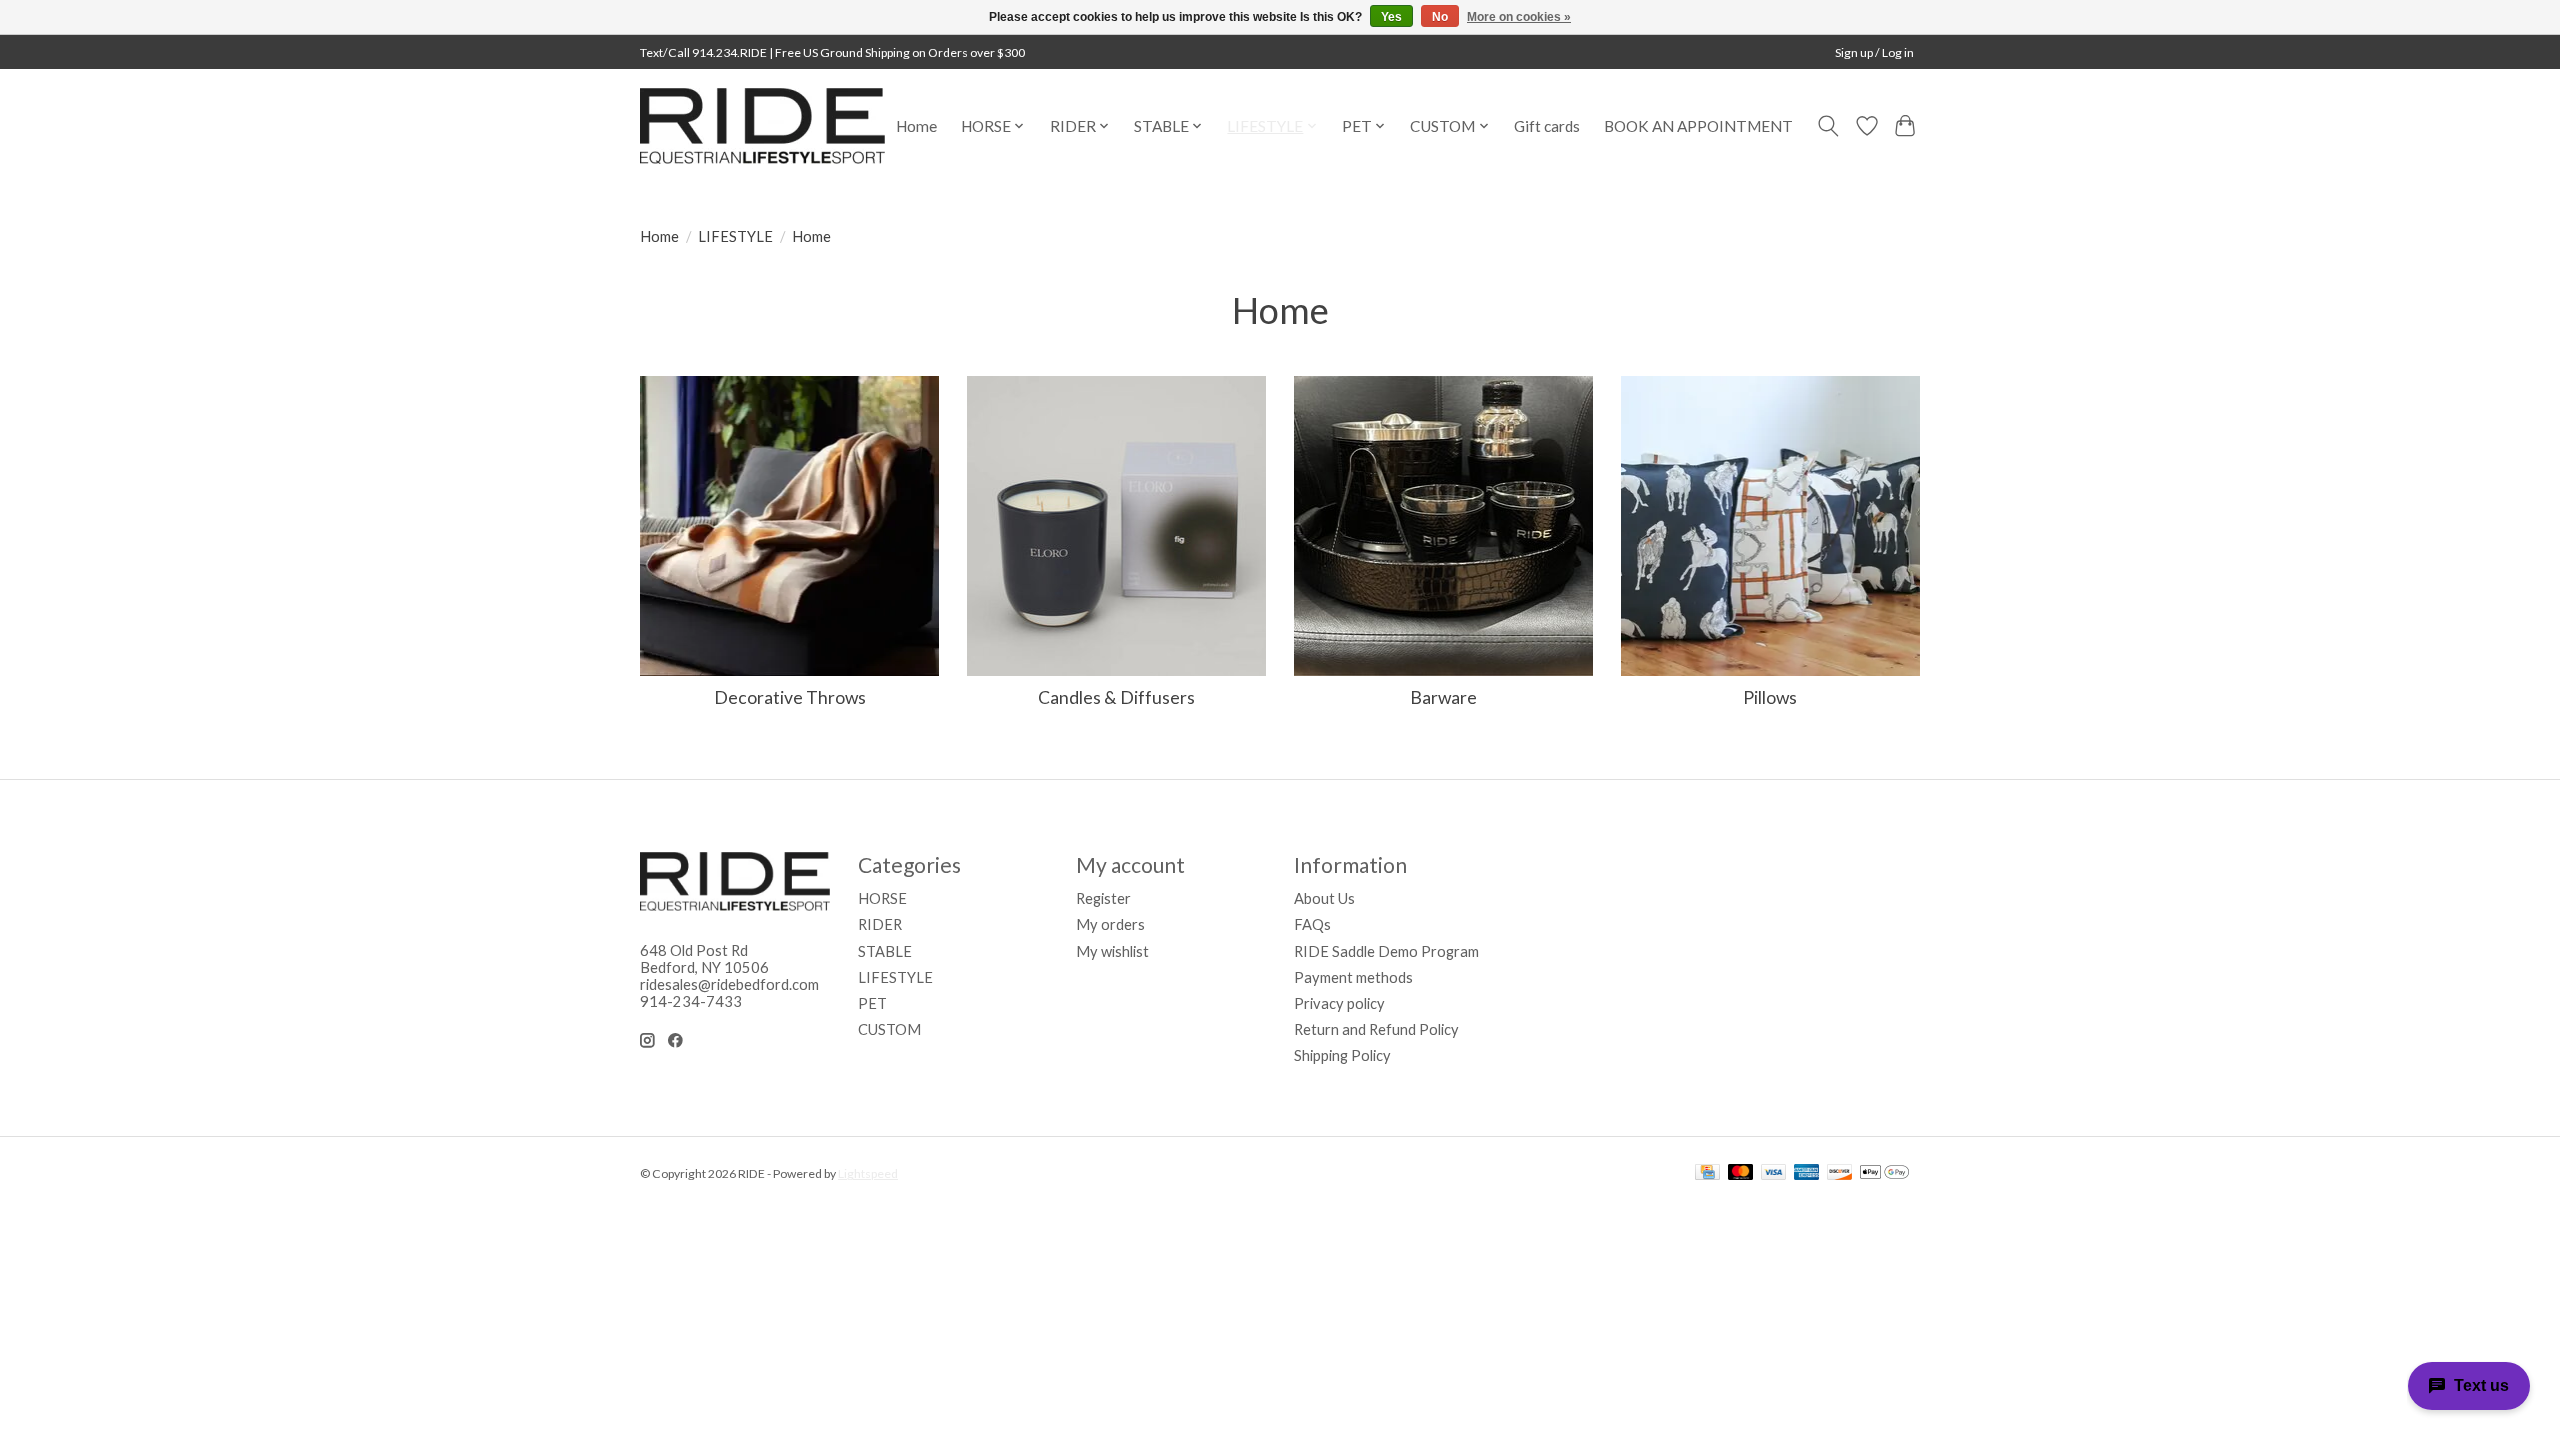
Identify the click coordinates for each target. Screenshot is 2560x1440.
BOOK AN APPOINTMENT (1698, 126)
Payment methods (1353, 977)
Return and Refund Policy (1376, 1029)
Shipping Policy (1342, 1055)
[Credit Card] (1707, 1173)
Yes (1391, 17)
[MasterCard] (1741, 1173)
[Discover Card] (1840, 1173)
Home (916, 126)
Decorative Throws (790, 697)
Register (1103, 898)
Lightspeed (868, 1173)
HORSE (882, 898)
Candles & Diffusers (1116, 697)
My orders (1110, 924)
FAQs (1312, 924)
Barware (1443, 697)
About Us (1324, 898)
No (1440, 17)
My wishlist (1112, 951)
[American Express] (1807, 1173)
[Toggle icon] (1828, 126)
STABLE (885, 951)
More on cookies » (1519, 17)
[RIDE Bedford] (762, 126)
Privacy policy (1339, 1003)
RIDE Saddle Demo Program (1386, 951)
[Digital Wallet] (1884, 1173)
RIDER (880, 924)
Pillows (1770, 697)
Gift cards (1547, 126)
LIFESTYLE (735, 236)
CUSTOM (889, 1029)
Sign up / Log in (1874, 52)
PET (872, 1003)
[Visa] (1774, 1173)
